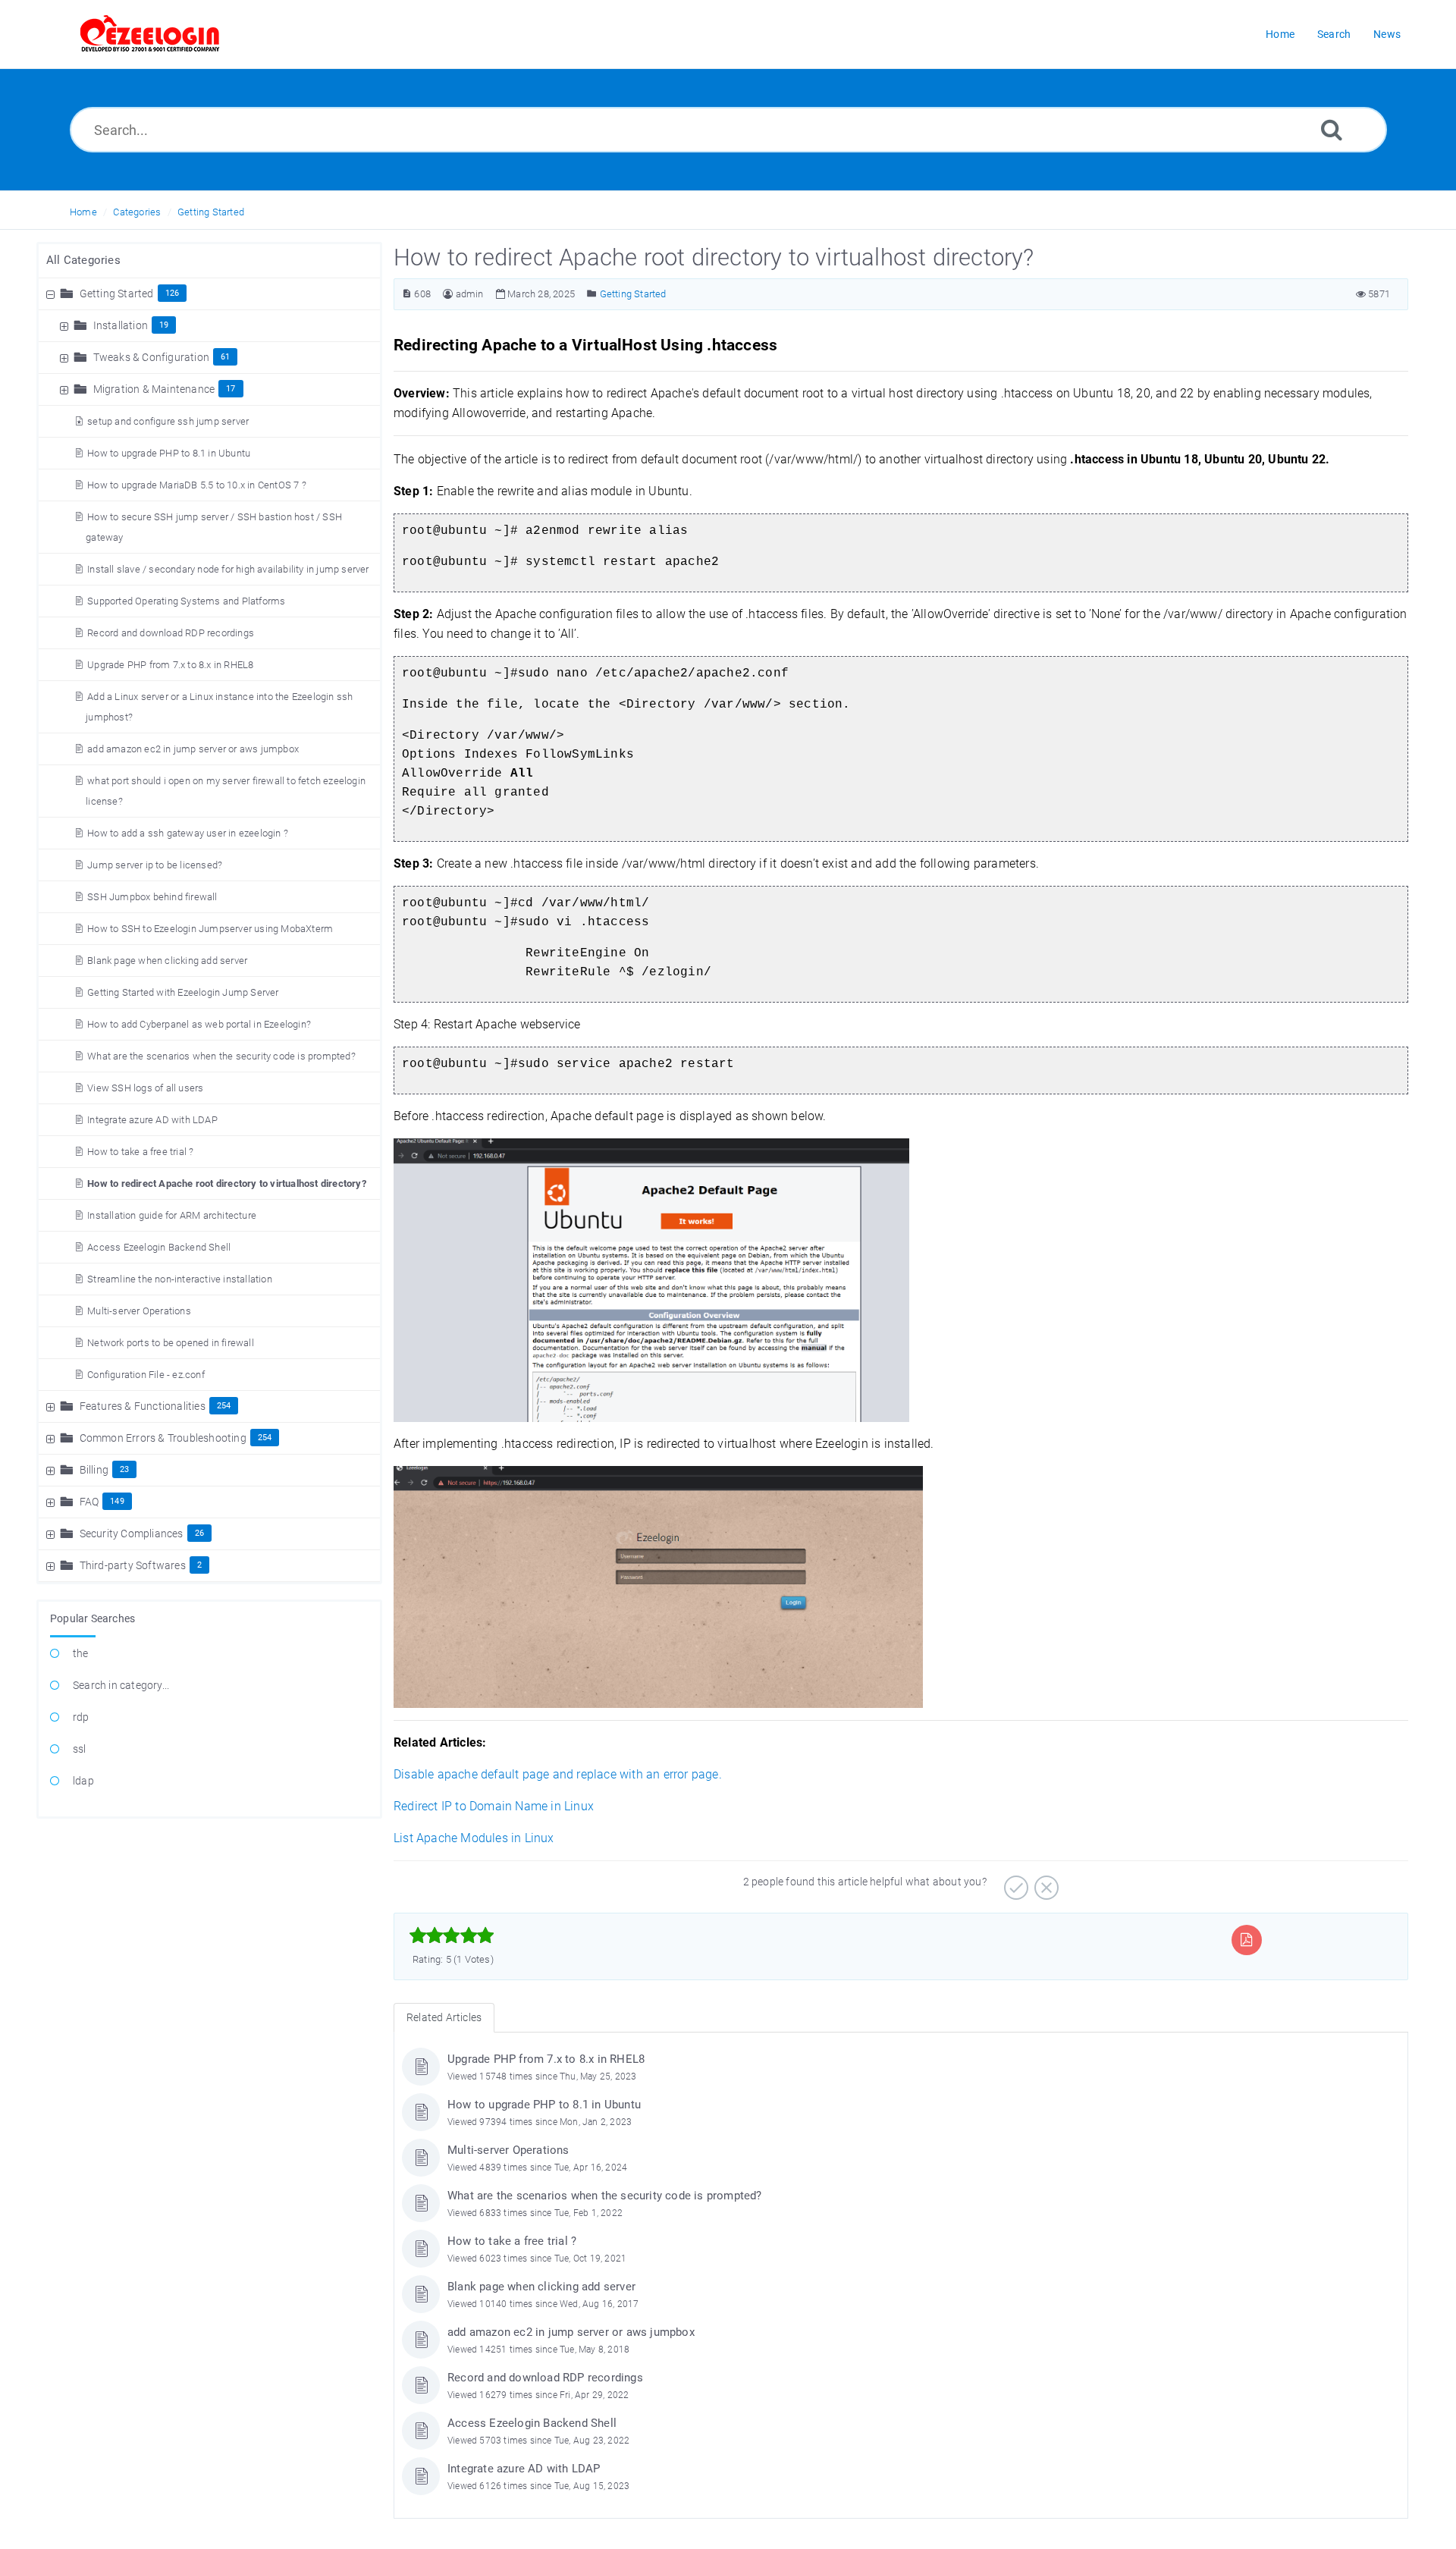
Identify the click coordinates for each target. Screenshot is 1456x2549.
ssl (80, 1749)
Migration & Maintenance (154, 389)
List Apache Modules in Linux (474, 1838)
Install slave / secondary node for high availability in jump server (228, 569)
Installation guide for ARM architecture (172, 1215)
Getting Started (211, 212)
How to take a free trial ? (140, 1152)
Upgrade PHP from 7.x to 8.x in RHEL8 (170, 665)
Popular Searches (93, 1618)
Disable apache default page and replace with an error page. (558, 1774)
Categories (137, 212)
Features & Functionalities (143, 1406)
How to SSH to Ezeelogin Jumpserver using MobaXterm (210, 929)
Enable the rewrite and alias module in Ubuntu (563, 491)
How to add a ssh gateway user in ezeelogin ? (188, 833)
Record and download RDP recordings (171, 633)
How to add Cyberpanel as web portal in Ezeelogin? (199, 1024)
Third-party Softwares (133, 1565)
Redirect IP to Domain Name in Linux (494, 1806)
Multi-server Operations (139, 1311)
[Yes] (1014, 1882)
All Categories (83, 260)
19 (164, 325)
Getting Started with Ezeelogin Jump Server (183, 992)
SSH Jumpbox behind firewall (152, 897)
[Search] (1332, 129)
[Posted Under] (592, 294)
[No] (1045, 1882)
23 (124, 1469)
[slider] (452, 1935)
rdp (81, 1717)
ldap (83, 1781)
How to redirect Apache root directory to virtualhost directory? (227, 1183)
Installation (121, 325)
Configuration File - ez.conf (146, 1375)
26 (199, 1533)
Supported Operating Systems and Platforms (186, 601)
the (81, 1653)
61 (225, 357)
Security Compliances (132, 1533)
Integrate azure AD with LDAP (152, 1120)
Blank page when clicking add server (167, 961)
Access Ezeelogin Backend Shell (159, 1247)
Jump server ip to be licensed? (155, 865)
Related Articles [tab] (444, 2017)
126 (173, 293)
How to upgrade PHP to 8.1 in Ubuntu (169, 453)
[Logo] (150, 34)
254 (224, 1406)
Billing (94, 1470)
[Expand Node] (66, 325)
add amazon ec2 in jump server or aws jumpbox (193, 749)
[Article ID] (407, 294)
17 (231, 389)
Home (83, 212)
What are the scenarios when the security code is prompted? (221, 1056)
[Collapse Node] (52, 294)
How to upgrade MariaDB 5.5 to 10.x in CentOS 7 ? (197, 485)
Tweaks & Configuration (151, 357)
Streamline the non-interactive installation (180, 1279)
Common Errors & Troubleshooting (163, 1438)
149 (117, 1501)
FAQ (89, 1502)
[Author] (448, 294)
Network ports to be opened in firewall (171, 1343)
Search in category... (121, 1685)
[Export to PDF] (1246, 1940)
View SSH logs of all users (145, 1088)
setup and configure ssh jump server (168, 421)
